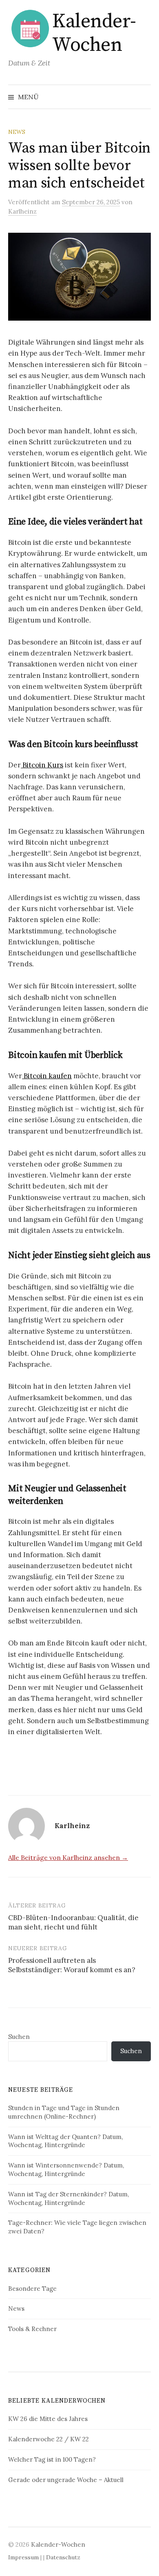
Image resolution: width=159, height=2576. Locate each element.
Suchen (19, 2037)
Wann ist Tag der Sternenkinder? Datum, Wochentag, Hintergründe (68, 2198)
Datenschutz (63, 2557)
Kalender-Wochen (94, 33)
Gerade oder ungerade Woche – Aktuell (66, 2480)
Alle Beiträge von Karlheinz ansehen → (68, 1857)
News (17, 132)
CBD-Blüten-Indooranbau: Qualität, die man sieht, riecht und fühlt (73, 1923)
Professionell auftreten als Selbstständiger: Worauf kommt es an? (72, 1965)
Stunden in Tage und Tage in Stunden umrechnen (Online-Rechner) (64, 2112)
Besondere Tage (32, 2289)
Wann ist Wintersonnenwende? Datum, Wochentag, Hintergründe (66, 2170)
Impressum (23, 2557)
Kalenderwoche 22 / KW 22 (49, 2439)
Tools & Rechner (32, 2329)
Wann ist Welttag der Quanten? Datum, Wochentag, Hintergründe (65, 2141)
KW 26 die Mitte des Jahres (48, 2419)
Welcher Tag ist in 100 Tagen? (52, 2459)
